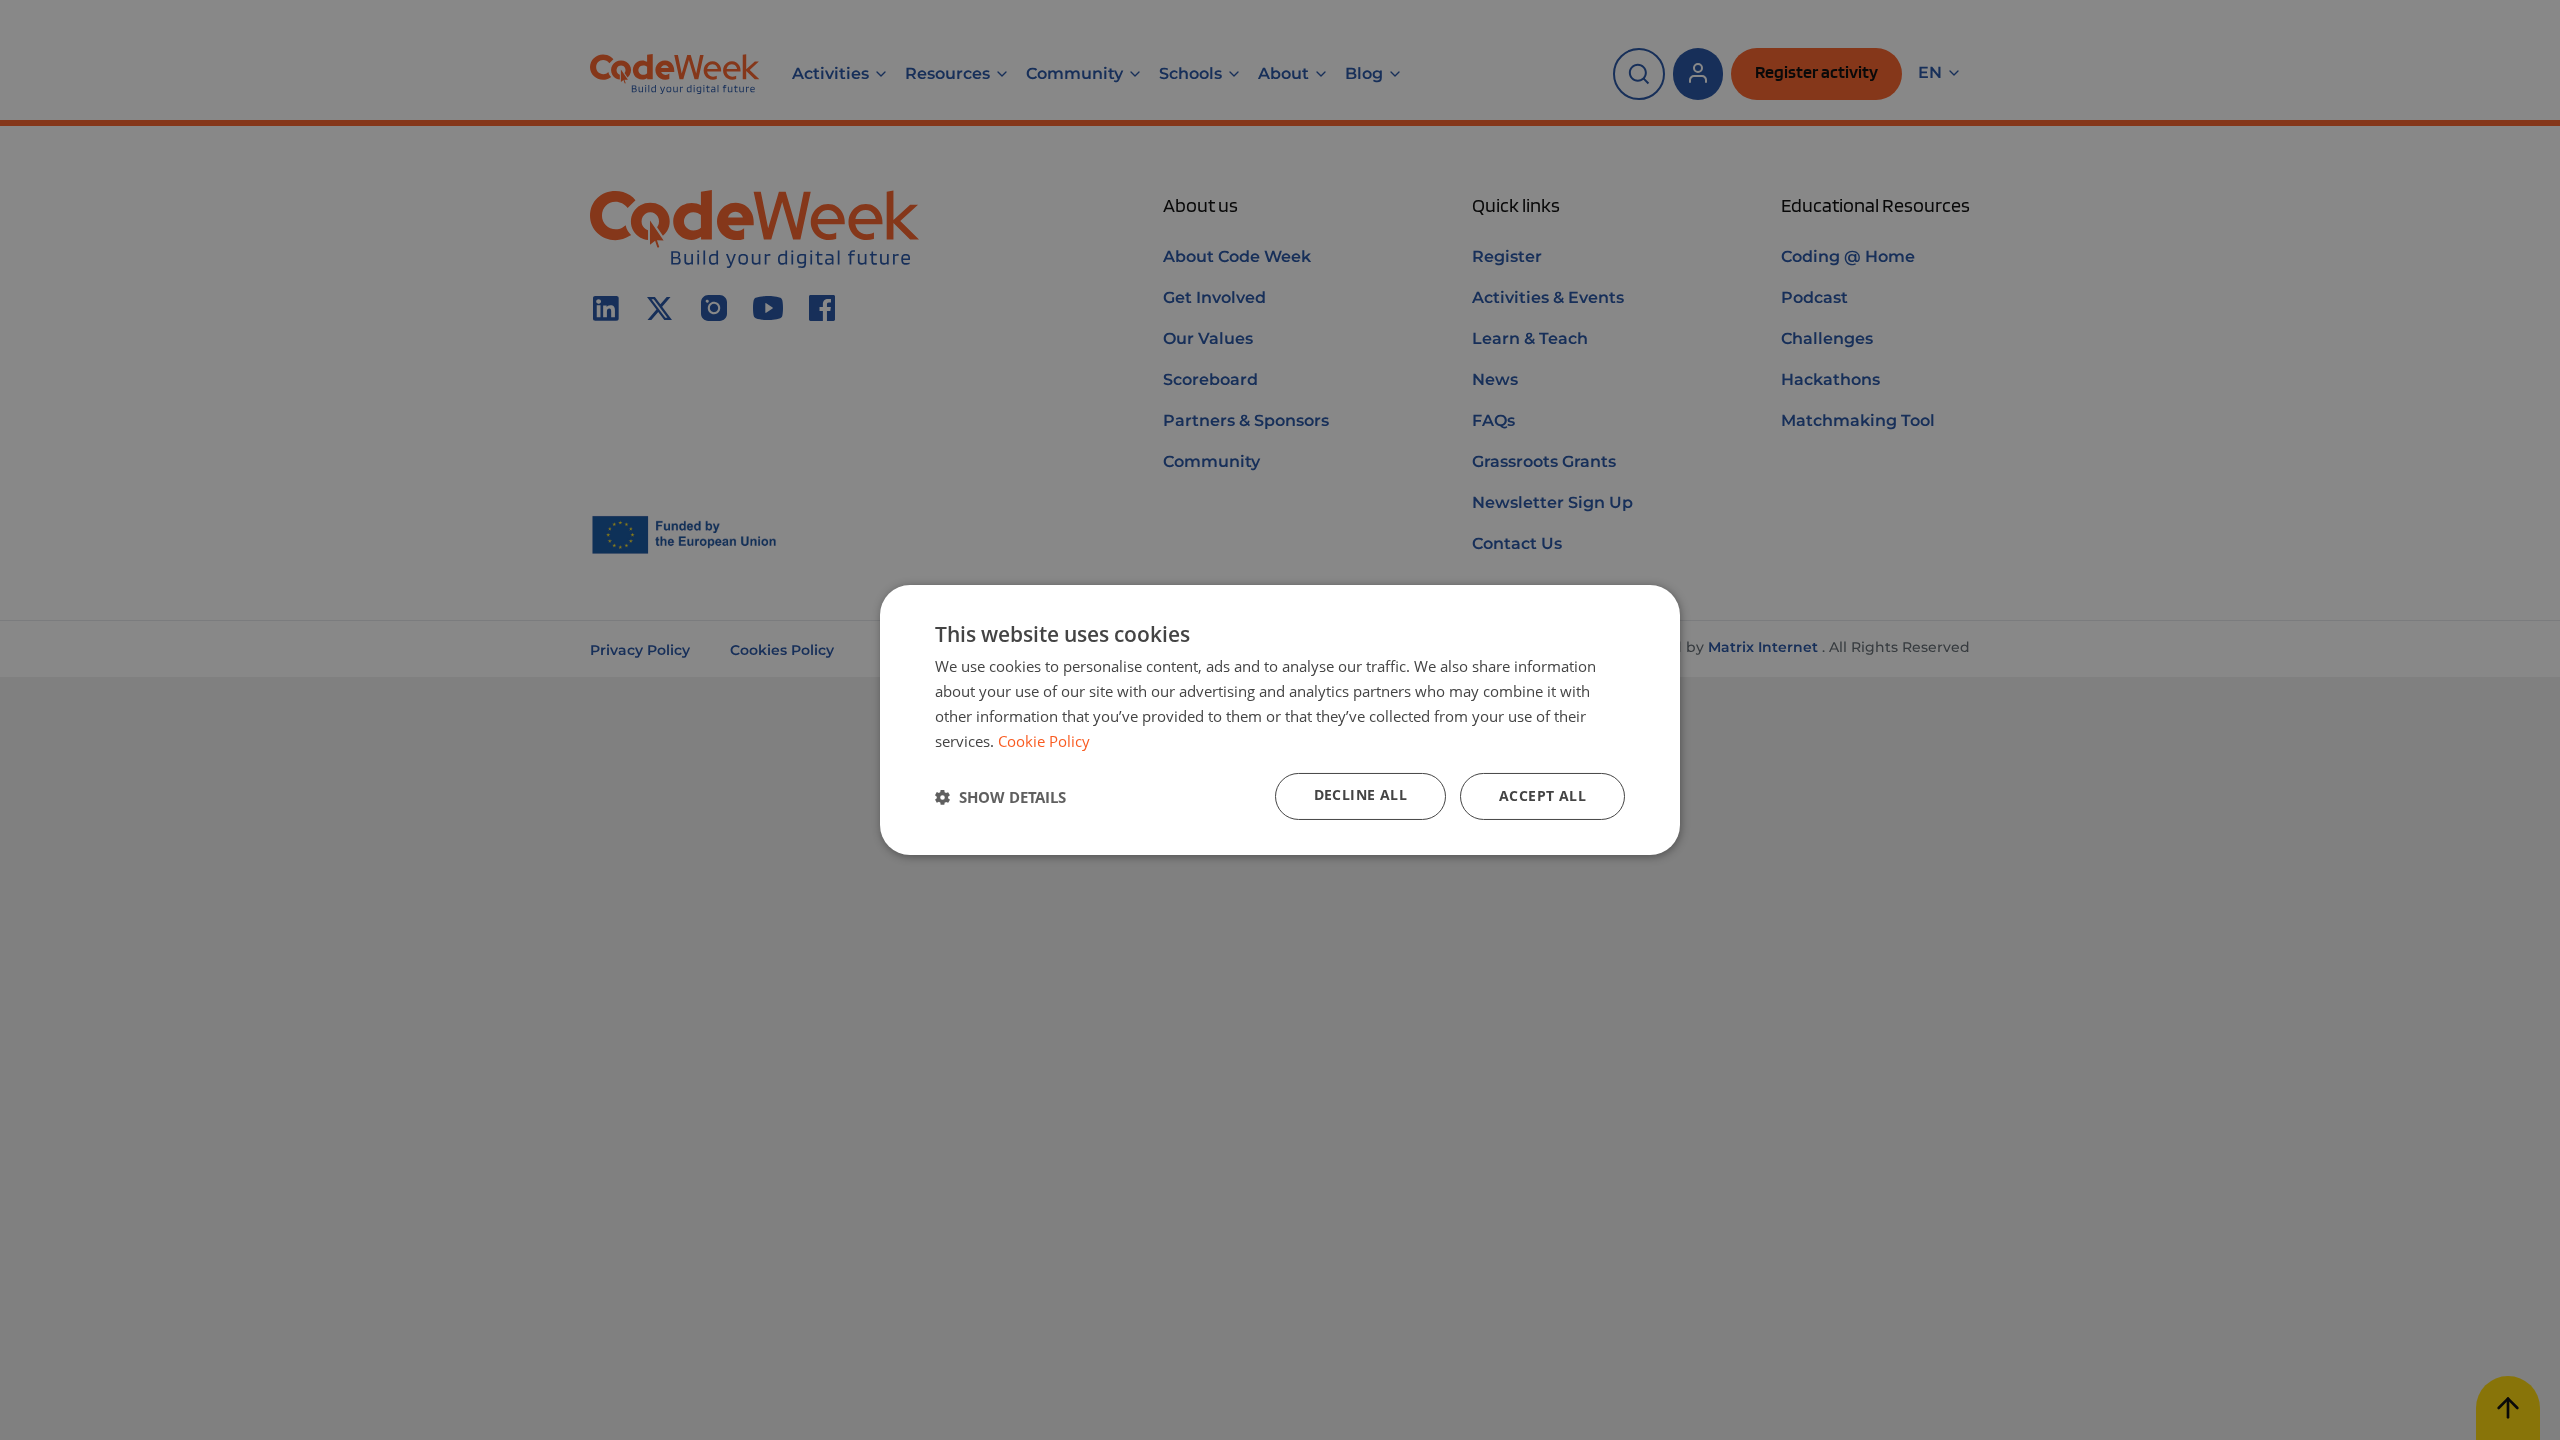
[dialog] (1280, 720)
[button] (1000, 797)
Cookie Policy (1044, 741)
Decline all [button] (1360, 794)
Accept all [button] (1542, 795)
